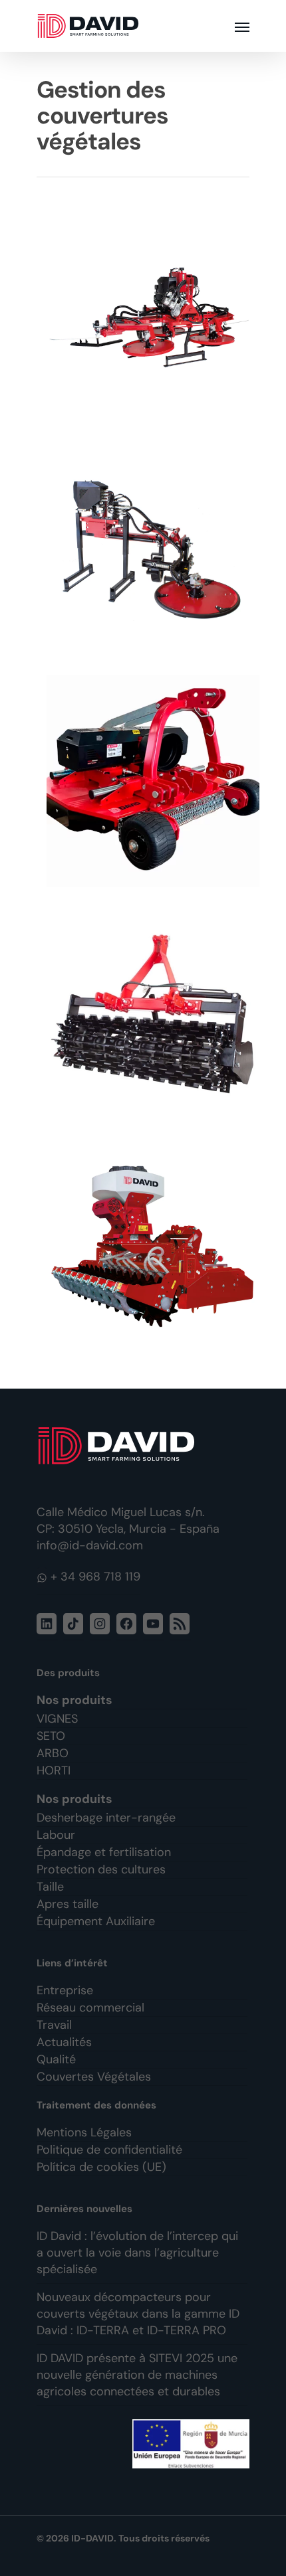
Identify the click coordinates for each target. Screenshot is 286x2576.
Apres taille (68, 1904)
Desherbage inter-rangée (106, 1818)
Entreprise (65, 1990)
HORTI (54, 1770)
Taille (50, 1887)
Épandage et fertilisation (104, 1852)
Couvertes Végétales (94, 2077)
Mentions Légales (84, 2132)
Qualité (56, 2059)
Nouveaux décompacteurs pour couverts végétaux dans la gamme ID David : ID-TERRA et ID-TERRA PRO (138, 2314)
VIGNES (57, 1719)
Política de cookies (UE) (101, 2167)
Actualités (64, 2042)
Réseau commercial (90, 2008)
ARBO (53, 1753)
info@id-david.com (90, 1545)
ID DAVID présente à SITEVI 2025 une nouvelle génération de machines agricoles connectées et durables (137, 2375)
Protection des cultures (101, 1869)
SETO (51, 1736)
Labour (56, 1835)
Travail (54, 2025)
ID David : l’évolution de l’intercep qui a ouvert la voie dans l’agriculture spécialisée (137, 2253)
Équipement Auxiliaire (96, 1921)
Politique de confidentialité (109, 2150)
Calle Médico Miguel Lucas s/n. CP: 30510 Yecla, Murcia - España (128, 1520)
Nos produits (74, 1700)
